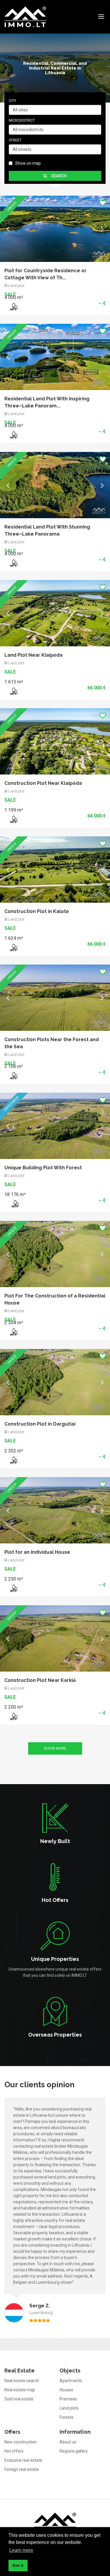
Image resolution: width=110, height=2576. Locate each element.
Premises (68, 1670)
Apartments (71, 1652)
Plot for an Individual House (37, 889)
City (12, 101)
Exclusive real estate (23, 1731)
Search (59, 176)
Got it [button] (18, 2565)
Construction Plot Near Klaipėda (43, 452)
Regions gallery (74, 1722)
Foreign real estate (22, 1740)
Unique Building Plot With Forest (43, 637)
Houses (66, 1661)
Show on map (28, 163)
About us (68, 1713)
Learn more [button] (21, 2550)
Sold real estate (19, 1670)
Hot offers (14, 1722)
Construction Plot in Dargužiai (40, 761)
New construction (21, 1713)
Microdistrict (22, 120)
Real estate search (22, 1652)
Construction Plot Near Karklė (40, 951)
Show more (55, 1019)
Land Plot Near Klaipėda (33, 390)
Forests (66, 1688)
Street (15, 140)
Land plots (69, 1679)
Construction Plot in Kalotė (37, 514)
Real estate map (20, 1661)
